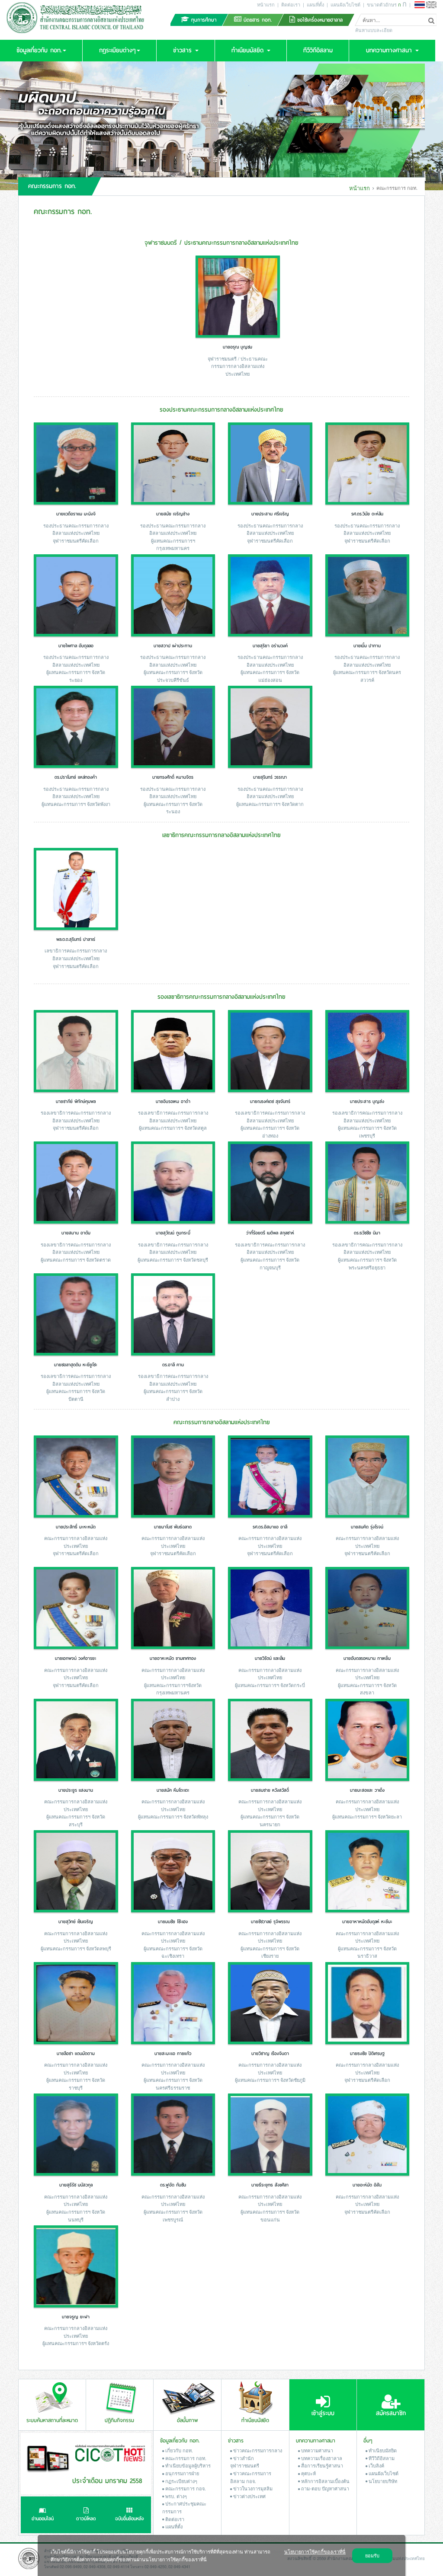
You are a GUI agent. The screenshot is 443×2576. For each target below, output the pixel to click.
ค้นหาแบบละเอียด (374, 30)
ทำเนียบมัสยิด (382, 2450)
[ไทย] (420, 5)
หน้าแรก (266, 4)
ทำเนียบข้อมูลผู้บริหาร (187, 2465)
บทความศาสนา (316, 2450)
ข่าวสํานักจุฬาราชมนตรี (245, 2462)
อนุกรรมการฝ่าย (181, 2473)
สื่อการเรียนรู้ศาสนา (321, 2465)
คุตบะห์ (308, 2473)
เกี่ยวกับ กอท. (178, 2450)
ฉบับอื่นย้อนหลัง (130, 2519)
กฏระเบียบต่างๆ (181, 2481)
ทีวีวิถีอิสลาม (381, 2458)
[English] (431, 5)
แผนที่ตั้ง (315, 4)
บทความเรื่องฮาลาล (321, 2458)
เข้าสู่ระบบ (323, 2413)
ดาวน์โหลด (86, 2519)
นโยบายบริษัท (382, 2481)
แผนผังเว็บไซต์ (345, 4)
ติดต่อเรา (291, 4)
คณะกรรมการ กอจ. (185, 2488)
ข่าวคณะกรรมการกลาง (257, 2450)
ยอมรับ (372, 2555)
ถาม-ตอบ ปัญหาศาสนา (324, 2488)
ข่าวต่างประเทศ (249, 2496)
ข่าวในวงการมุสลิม (252, 2488)
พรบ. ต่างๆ (175, 2496)
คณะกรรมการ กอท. (185, 2458)
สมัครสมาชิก (391, 2413)
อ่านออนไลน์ (43, 2519)
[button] (41, 51)
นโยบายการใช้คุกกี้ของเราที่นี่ (315, 2551)
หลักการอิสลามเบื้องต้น (325, 2481)
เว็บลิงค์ (376, 2465)
